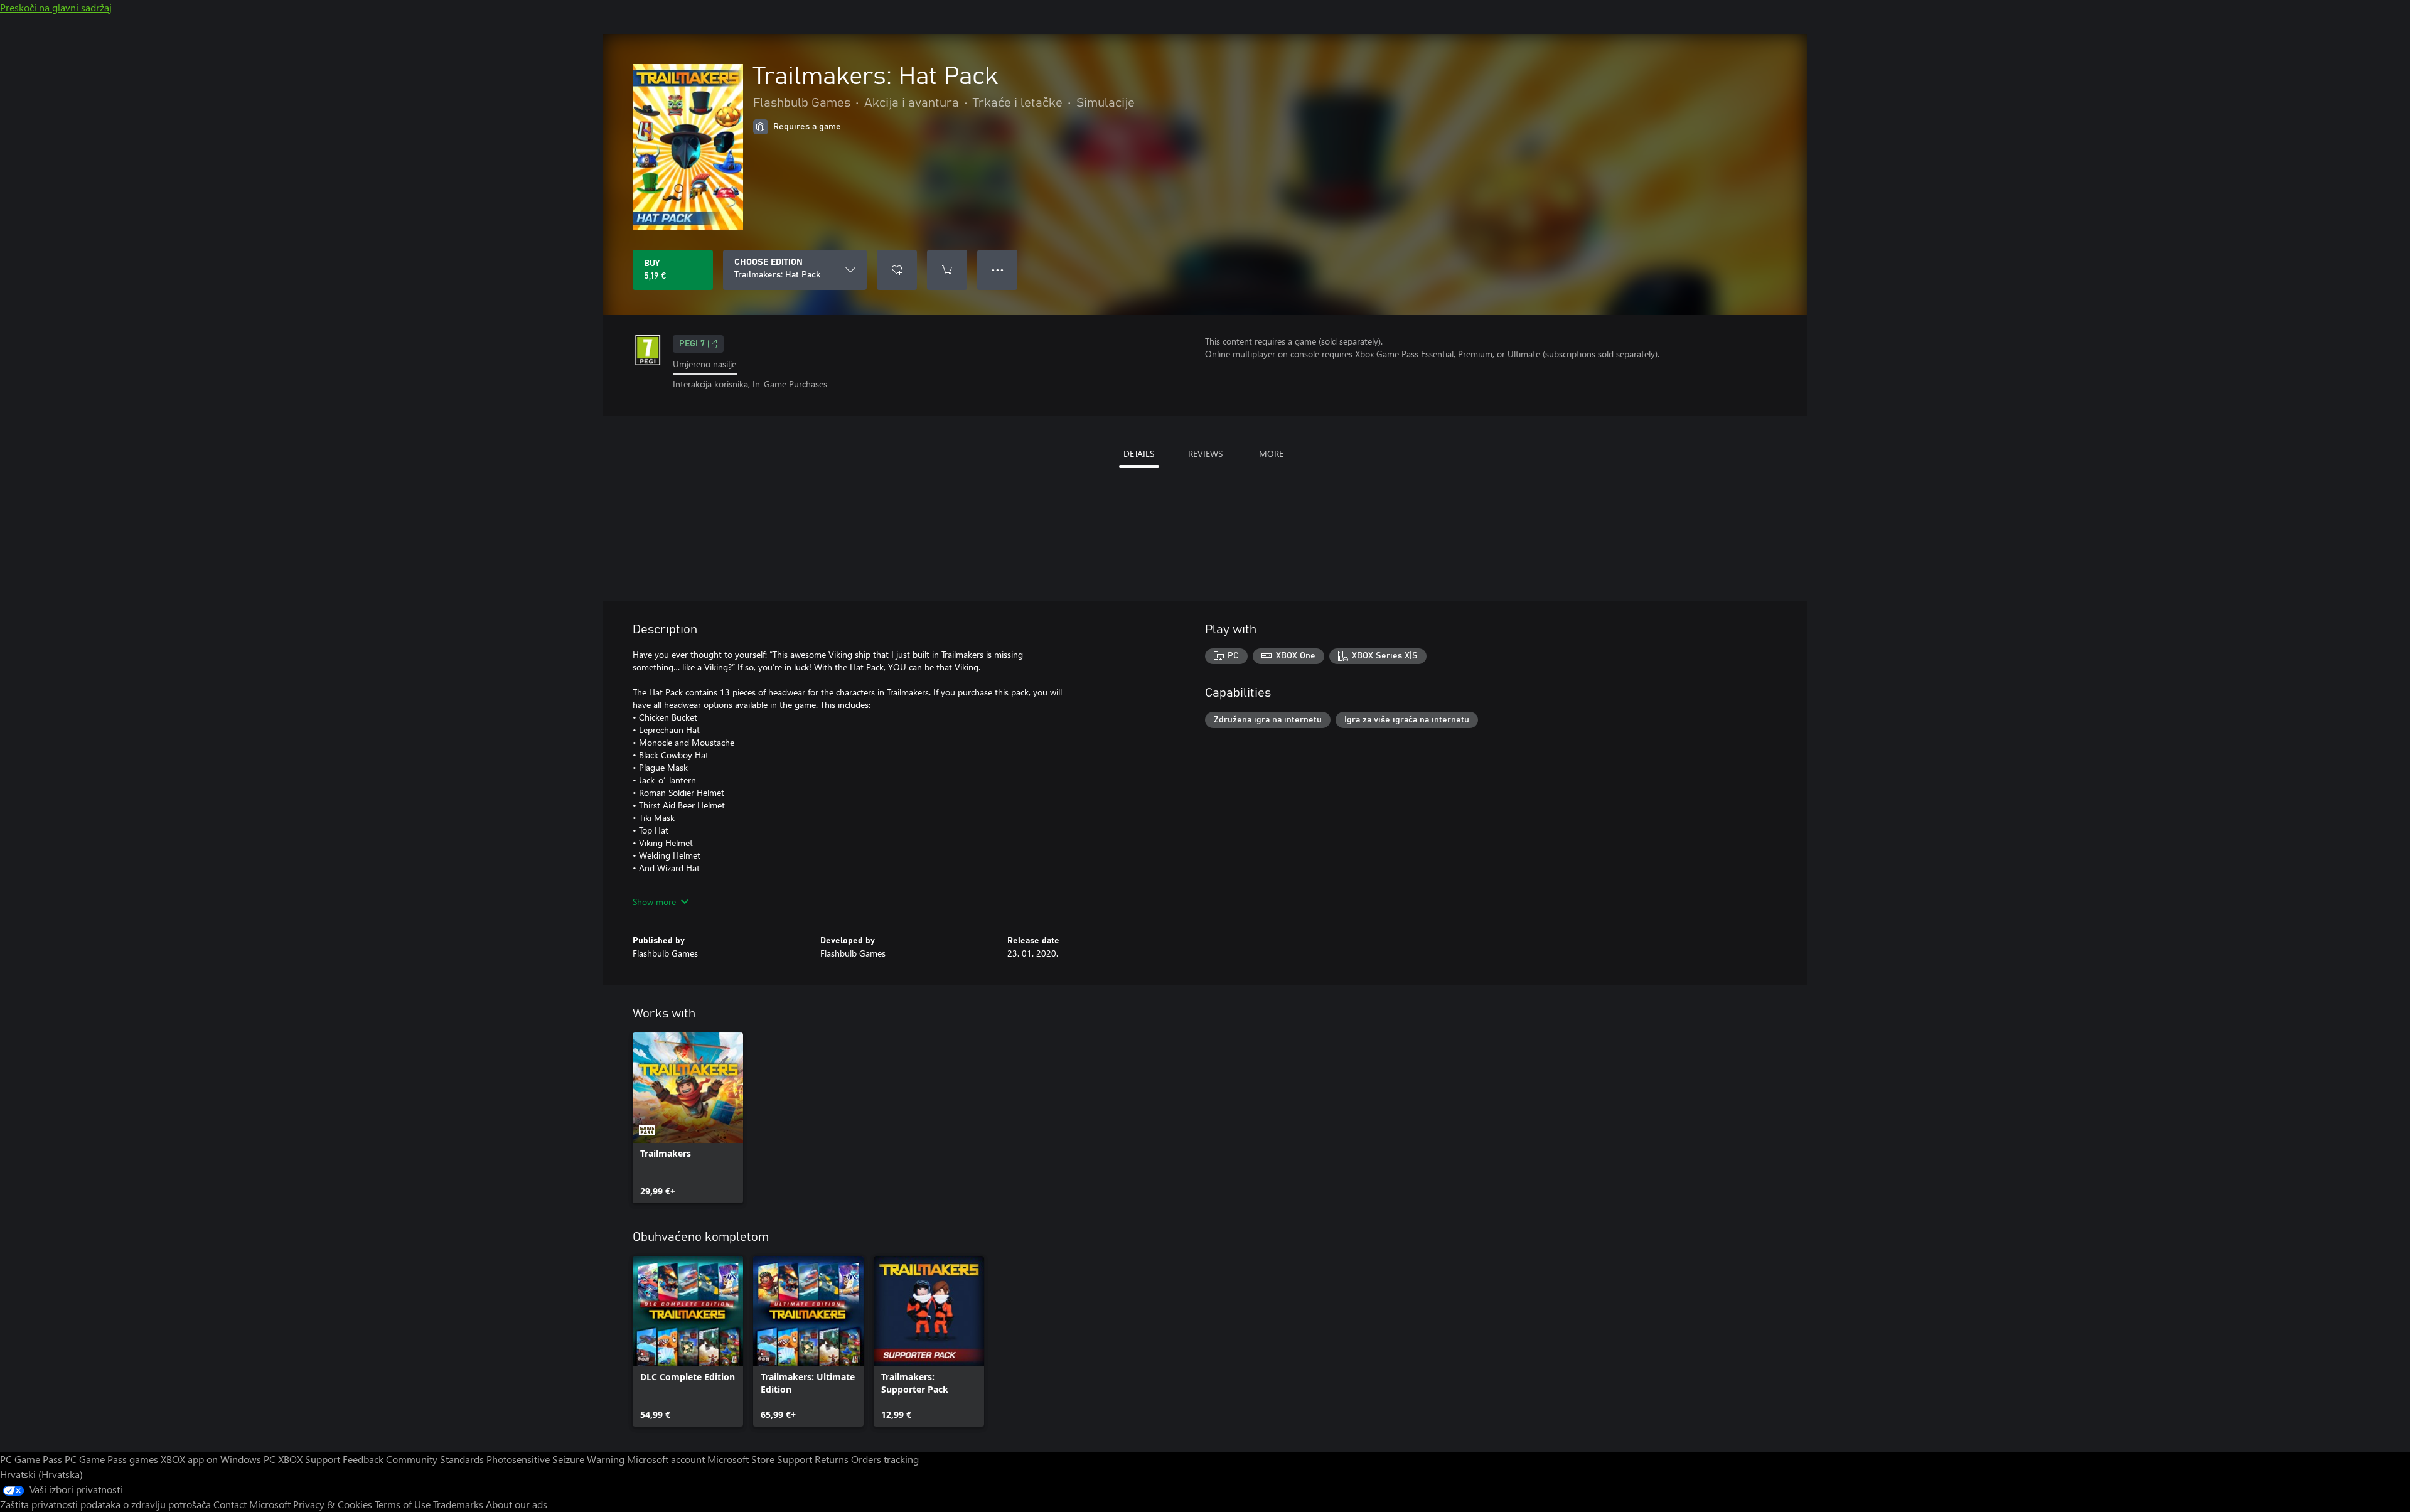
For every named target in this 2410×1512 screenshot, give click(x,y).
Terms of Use (403, 1504)
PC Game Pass (31, 1459)
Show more (654, 902)
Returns (832, 1459)
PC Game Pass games (111, 1459)
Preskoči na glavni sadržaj (56, 7)
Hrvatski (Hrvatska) (41, 1474)
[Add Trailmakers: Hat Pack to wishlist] (897, 270)
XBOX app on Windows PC (218, 1459)
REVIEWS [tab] (1205, 453)
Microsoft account (666, 1459)
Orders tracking (885, 1459)
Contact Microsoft (252, 1504)
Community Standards (435, 1459)
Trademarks (458, 1504)
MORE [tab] (1271, 453)
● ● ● (998, 270)
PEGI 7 (692, 344)
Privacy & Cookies (333, 1504)
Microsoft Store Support (760, 1459)
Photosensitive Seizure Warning (555, 1459)
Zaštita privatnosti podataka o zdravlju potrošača (105, 1504)
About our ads (517, 1504)
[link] (688, 1118)
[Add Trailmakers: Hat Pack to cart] (947, 270)
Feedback (363, 1459)
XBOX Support (309, 1459)
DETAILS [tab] (1139, 453)
